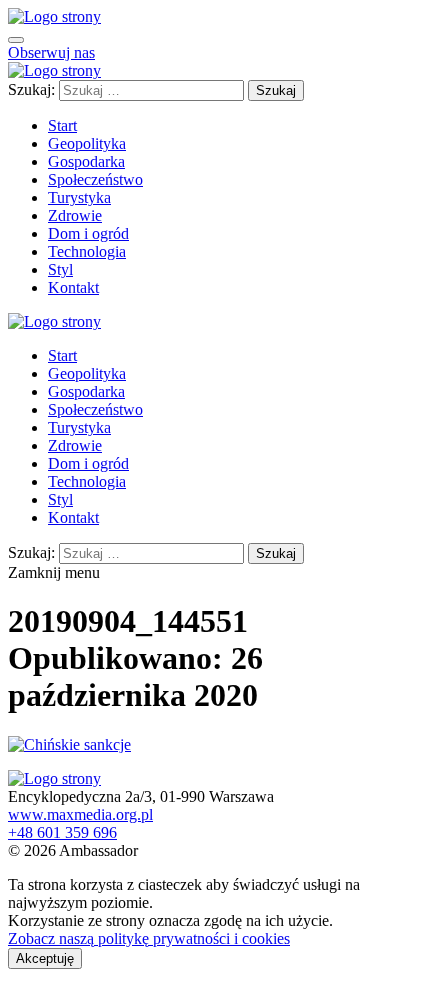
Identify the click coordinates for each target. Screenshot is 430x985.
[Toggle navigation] (16, 40)
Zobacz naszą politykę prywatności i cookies (149, 938)
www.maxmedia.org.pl (80, 814)
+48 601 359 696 (62, 832)
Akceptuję (45, 958)
